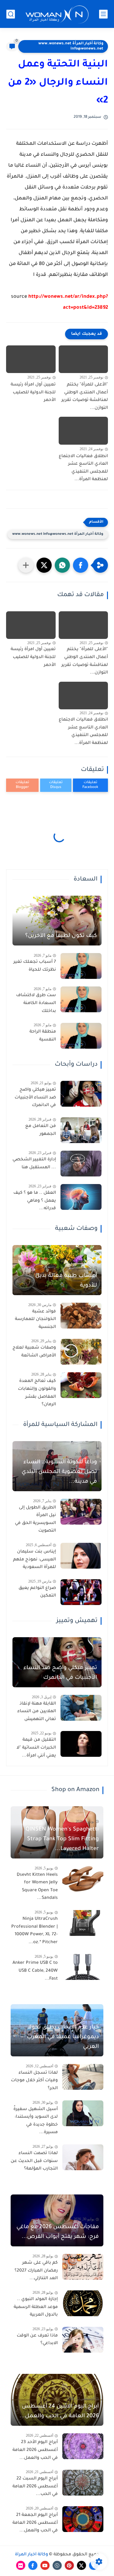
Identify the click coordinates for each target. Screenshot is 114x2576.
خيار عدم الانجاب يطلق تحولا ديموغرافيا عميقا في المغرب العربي (63, 2037)
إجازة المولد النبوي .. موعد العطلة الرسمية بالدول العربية (36, 2307)
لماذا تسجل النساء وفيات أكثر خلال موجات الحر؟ (34, 2081)
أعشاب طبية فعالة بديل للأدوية (66, 1281)
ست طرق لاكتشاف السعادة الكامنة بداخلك (36, 1003)
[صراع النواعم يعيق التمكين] (81, 1592)
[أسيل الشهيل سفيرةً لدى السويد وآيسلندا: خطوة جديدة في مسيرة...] (83, 2113)
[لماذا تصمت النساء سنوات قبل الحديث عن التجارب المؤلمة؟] (83, 2157)
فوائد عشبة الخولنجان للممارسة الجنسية (35, 1320)
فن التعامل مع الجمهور (41, 1130)
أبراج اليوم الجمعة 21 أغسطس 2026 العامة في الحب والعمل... (35, 2523)
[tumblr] (57, 2565)
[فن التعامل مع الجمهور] (81, 1130)
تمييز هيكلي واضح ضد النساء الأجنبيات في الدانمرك (35, 1098)
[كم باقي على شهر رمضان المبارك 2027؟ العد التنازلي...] (83, 2267)
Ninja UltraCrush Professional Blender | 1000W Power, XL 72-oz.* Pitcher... (35, 1931)
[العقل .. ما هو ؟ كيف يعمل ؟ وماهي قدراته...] (81, 1197)
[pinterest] (69, 2565)
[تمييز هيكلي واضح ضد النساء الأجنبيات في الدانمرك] (81, 1094)
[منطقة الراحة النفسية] (81, 1036)
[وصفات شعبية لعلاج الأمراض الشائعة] (81, 1352)
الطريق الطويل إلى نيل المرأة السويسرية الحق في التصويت (35, 1520)
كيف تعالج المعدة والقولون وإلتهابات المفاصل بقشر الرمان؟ (37, 1393)
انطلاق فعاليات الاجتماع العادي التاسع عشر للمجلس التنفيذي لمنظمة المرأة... (83, 468)
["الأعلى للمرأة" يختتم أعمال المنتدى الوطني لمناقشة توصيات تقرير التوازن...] (83, 359)
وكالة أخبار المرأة (31, 2555)
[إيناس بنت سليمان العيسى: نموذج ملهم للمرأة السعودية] (81, 1556)
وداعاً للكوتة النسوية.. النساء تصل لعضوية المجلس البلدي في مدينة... (59, 1472)
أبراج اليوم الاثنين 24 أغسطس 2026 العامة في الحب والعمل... (59, 2411)
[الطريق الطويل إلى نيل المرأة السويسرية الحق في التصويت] (81, 1512)
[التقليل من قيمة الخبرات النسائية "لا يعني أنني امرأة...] (81, 1744)
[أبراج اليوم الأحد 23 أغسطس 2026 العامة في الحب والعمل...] (83, 2446)
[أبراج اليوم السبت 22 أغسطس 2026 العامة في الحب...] (83, 2483)
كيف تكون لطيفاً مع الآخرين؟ (61, 936)
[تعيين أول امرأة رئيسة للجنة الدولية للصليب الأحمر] (31, 359)
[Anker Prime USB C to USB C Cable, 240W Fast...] (83, 1967)
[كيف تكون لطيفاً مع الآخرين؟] (57, 921)
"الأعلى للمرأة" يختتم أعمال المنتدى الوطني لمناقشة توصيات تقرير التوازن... (85, 397)
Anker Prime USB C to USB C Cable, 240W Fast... (35, 1971)
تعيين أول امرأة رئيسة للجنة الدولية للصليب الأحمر (33, 393)
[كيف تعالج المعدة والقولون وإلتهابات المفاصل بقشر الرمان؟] (81, 1385)
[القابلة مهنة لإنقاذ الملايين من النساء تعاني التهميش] (81, 1708)
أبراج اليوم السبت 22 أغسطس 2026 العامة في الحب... (35, 2487)
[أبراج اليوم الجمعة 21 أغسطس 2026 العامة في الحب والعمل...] (83, 2519)
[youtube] (45, 2565)
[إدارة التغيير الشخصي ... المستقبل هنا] (81, 1164)
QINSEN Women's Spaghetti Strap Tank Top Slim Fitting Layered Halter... (62, 1839)
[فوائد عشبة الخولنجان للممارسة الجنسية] (81, 1316)
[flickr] (21, 2565)
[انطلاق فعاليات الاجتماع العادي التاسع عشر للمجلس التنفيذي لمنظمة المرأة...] (83, 431)
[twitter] (81, 2565)
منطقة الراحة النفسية (43, 1036)
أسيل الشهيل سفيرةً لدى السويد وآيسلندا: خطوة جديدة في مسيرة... (36, 2121)
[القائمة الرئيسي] (103, 14)
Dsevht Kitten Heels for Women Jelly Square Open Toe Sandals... (37, 1887)
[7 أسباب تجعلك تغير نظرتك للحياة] (81, 966)
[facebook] (33, 2565)
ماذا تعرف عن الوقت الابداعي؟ (37, 2340)
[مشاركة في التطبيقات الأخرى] (26, 565)
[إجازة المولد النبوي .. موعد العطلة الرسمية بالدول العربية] (83, 2303)
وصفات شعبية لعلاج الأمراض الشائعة (34, 1352)
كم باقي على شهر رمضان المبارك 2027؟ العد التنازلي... (36, 2271)
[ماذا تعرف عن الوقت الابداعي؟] (83, 2340)
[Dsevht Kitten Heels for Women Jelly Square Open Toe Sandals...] (83, 1879)
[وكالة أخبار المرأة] (57, 14)
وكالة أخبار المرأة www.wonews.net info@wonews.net (71, 46)
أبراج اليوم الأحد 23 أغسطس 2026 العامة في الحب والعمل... (35, 2450)
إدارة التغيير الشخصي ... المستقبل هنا (34, 1164)
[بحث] (11, 14)
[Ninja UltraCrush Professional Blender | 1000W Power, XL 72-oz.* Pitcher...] (83, 1923)
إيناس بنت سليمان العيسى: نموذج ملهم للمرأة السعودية (35, 1560)
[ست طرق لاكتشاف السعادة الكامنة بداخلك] (81, 999)
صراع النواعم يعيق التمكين (37, 1592)
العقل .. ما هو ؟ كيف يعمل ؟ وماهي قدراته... (35, 1201)
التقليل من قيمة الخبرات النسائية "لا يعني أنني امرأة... (36, 1748)
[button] (81, 565)
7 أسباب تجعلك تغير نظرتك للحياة (35, 966)
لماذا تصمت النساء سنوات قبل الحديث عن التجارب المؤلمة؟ (34, 2161)
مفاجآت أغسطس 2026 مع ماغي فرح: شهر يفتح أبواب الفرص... (58, 2232)
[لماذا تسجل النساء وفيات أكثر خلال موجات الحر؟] (83, 2077)
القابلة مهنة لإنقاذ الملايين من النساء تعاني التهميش (37, 1712)
